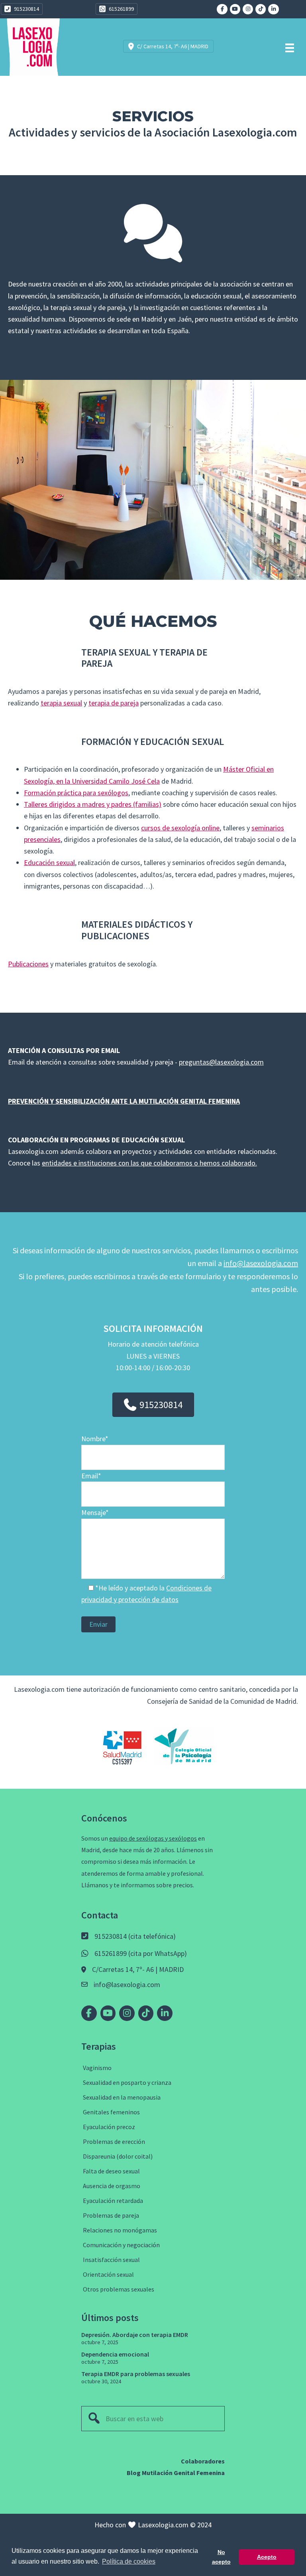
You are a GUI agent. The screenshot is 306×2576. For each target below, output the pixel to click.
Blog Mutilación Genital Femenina (176, 2473)
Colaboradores (203, 2461)
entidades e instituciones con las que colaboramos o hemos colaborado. (149, 1163)
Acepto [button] (267, 2557)
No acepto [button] (221, 2557)
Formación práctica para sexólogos (76, 793)
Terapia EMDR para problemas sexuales (136, 2374)
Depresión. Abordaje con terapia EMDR (135, 2335)
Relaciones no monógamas (120, 2230)
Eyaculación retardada (113, 2201)
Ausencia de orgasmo (112, 2186)
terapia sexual (61, 703)
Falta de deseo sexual (111, 2171)
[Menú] (290, 47)
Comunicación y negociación (121, 2245)
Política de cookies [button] (129, 2561)
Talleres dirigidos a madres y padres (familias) (93, 804)
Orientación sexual (108, 2274)
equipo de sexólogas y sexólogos (153, 1838)
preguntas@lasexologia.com (221, 1062)
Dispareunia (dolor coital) (118, 2156)
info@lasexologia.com (261, 1263)
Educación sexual (49, 862)
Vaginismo (97, 2068)
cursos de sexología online (180, 828)
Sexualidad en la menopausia (122, 2097)
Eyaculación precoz (109, 2127)
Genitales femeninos (111, 2112)
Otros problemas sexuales (119, 2289)
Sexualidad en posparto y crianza (127, 2082)
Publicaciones (28, 964)
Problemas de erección (114, 2141)
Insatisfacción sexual (111, 2260)
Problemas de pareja (111, 2215)
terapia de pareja (114, 703)
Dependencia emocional (115, 2354)
